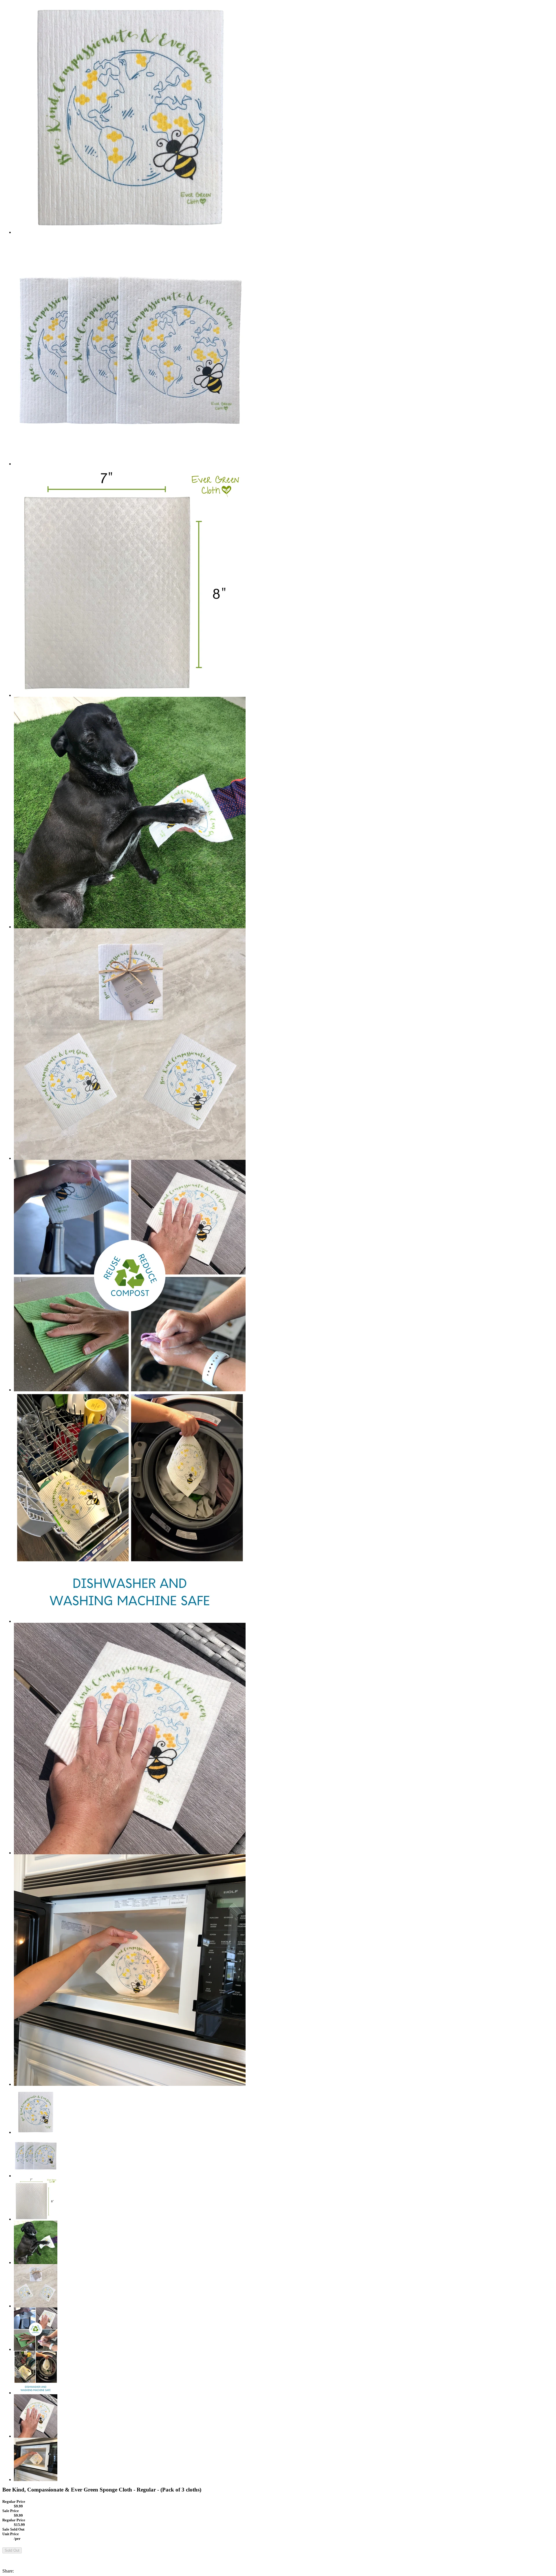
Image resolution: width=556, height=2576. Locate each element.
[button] (278, 2556)
